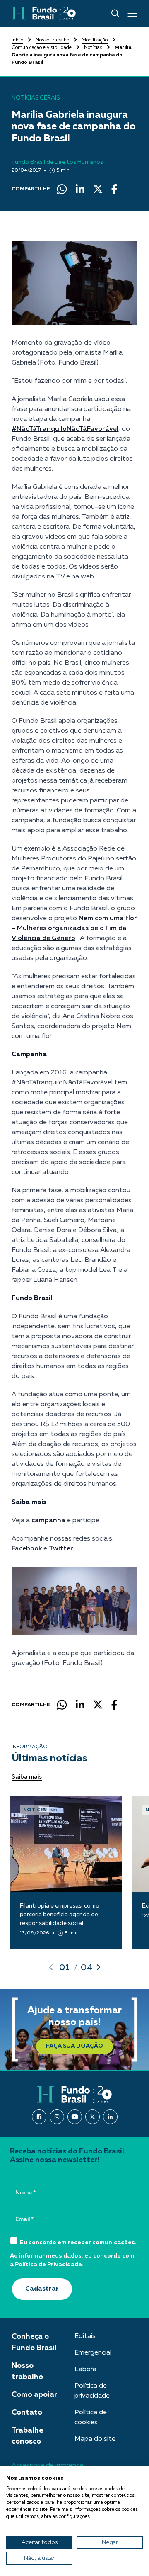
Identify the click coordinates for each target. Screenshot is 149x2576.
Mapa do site (95, 2439)
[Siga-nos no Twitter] (93, 2117)
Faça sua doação (74, 2046)
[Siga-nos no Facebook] (39, 2117)
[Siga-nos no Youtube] (75, 2117)
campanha (48, 1521)
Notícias (93, 48)
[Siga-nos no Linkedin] (110, 2117)
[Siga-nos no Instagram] (57, 2117)
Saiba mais (27, 1777)
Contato (27, 2413)
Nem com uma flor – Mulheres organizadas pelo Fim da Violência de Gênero (74, 928)
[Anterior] (51, 1967)
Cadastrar (42, 2289)
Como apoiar (34, 2395)
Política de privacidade (92, 2391)
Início (17, 40)
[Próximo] (99, 1967)
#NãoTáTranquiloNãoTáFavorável (65, 429)
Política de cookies (91, 2418)
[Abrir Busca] (115, 13)
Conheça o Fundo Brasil (34, 2342)
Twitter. (62, 1549)
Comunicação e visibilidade (42, 48)
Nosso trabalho (52, 40)
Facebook (27, 1549)
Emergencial (93, 2353)
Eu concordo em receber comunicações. (78, 2243)
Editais (85, 2336)
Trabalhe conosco (27, 2436)
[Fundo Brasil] (44, 13)
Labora (85, 2369)
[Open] (132, 13)
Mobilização (95, 40)
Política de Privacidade (48, 2265)
